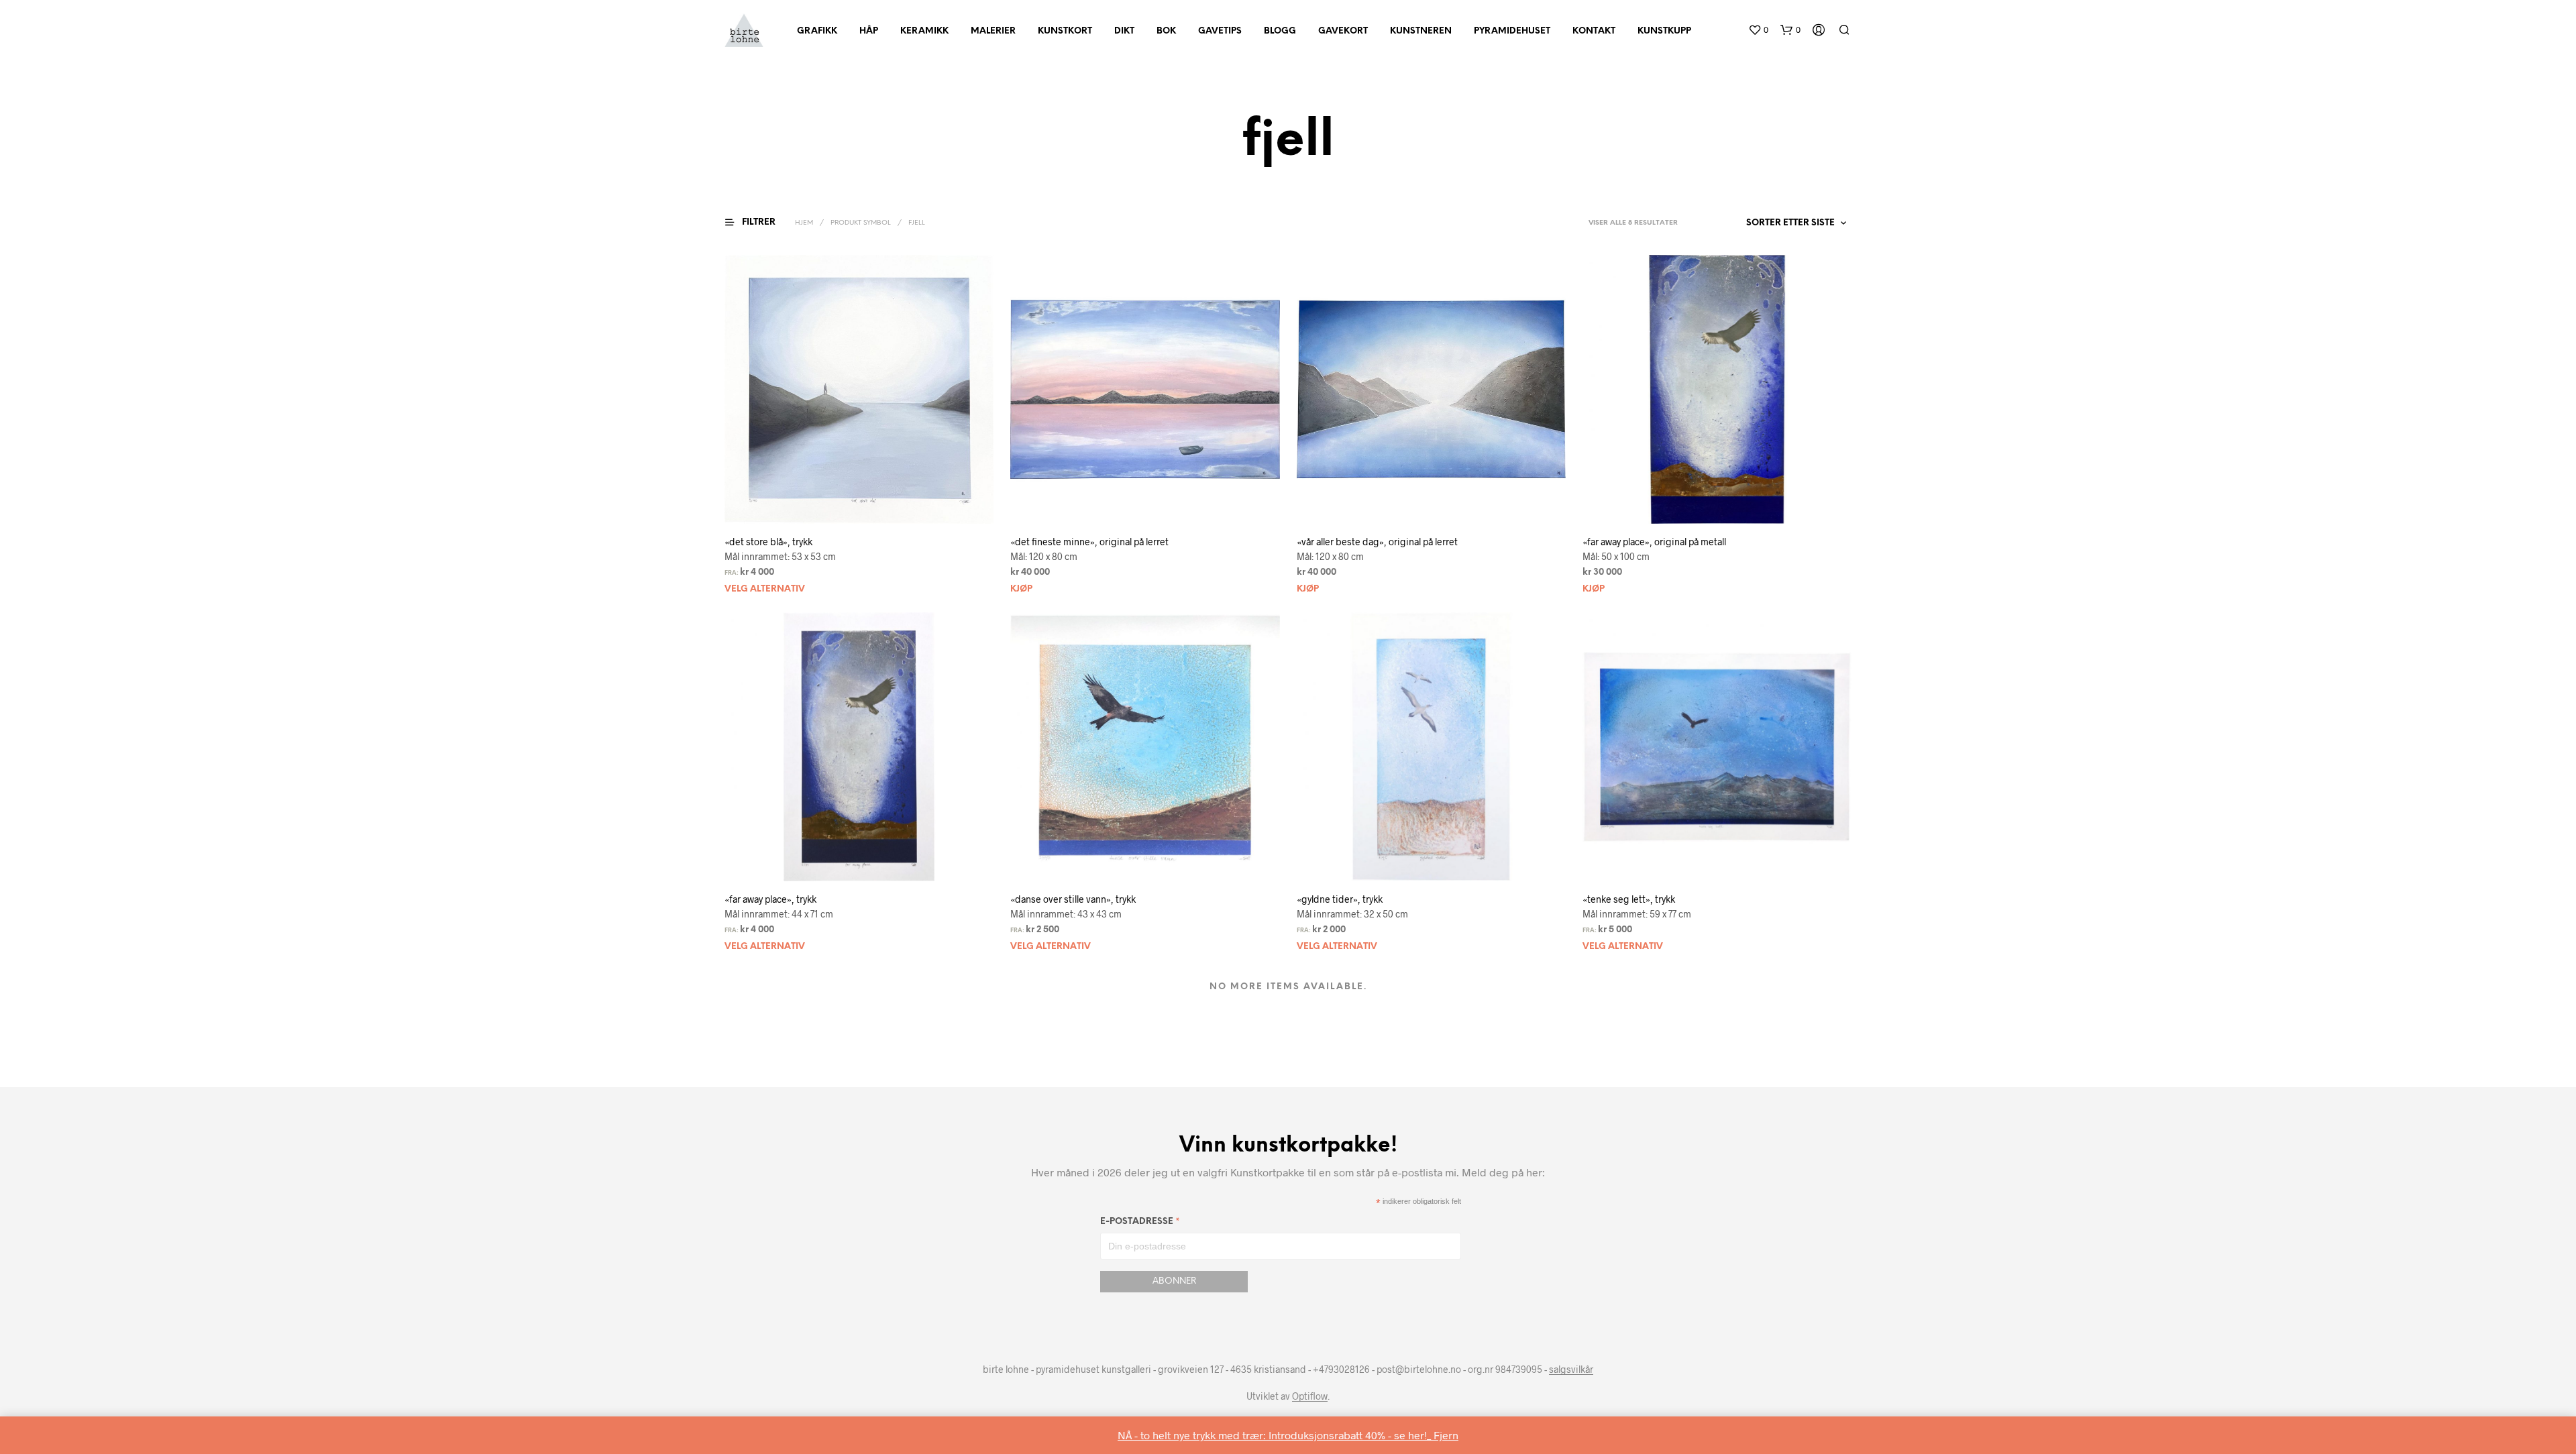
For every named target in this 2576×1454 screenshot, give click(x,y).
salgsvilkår (1571, 1369)
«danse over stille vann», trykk (1073, 899)
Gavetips (1220, 31)
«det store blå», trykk (768, 542)
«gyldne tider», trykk (1340, 899)
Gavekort (1343, 31)
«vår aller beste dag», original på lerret (1377, 542)
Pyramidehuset (1512, 31)
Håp (869, 31)
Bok (1166, 31)
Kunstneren (1421, 31)
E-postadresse (1140, 1224)
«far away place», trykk (770, 899)
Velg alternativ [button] (765, 589)
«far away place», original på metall (1654, 542)
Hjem (804, 223)
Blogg (1280, 31)
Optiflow (1310, 1396)
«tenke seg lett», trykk (1629, 899)
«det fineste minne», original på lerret (1089, 542)
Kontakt (1594, 31)
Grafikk (817, 31)
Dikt (1124, 31)
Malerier (993, 31)
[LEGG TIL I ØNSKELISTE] (871, 504)
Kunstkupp (1664, 31)
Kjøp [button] (1021, 589)
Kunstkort (1065, 31)
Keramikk (924, 31)
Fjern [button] (1446, 1435)
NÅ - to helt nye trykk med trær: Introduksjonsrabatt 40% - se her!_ (1276, 1435)
